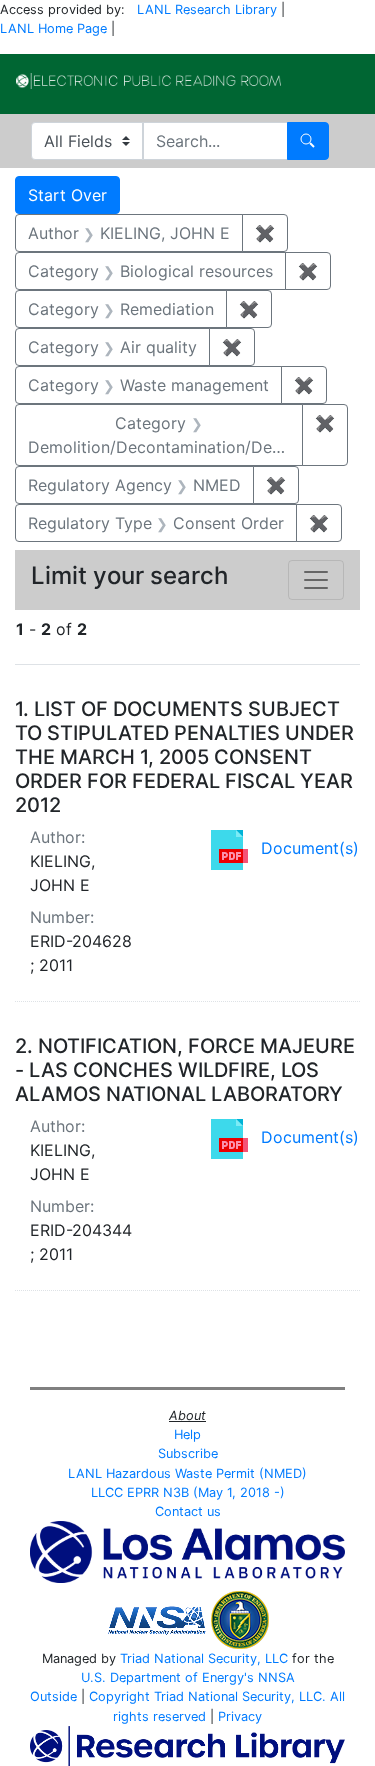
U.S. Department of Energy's (167, 1677)
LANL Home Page (53, 28)
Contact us (188, 1511)
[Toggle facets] (316, 580)
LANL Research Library (207, 9)
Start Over (67, 195)
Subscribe (188, 1453)
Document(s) (310, 848)
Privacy (240, 1716)
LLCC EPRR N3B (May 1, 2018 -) (188, 1492)
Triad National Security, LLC (204, 1658)
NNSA (276, 1677)
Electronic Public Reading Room (148, 81)
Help (187, 1434)
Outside (53, 1696)
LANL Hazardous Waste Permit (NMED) (187, 1473)
